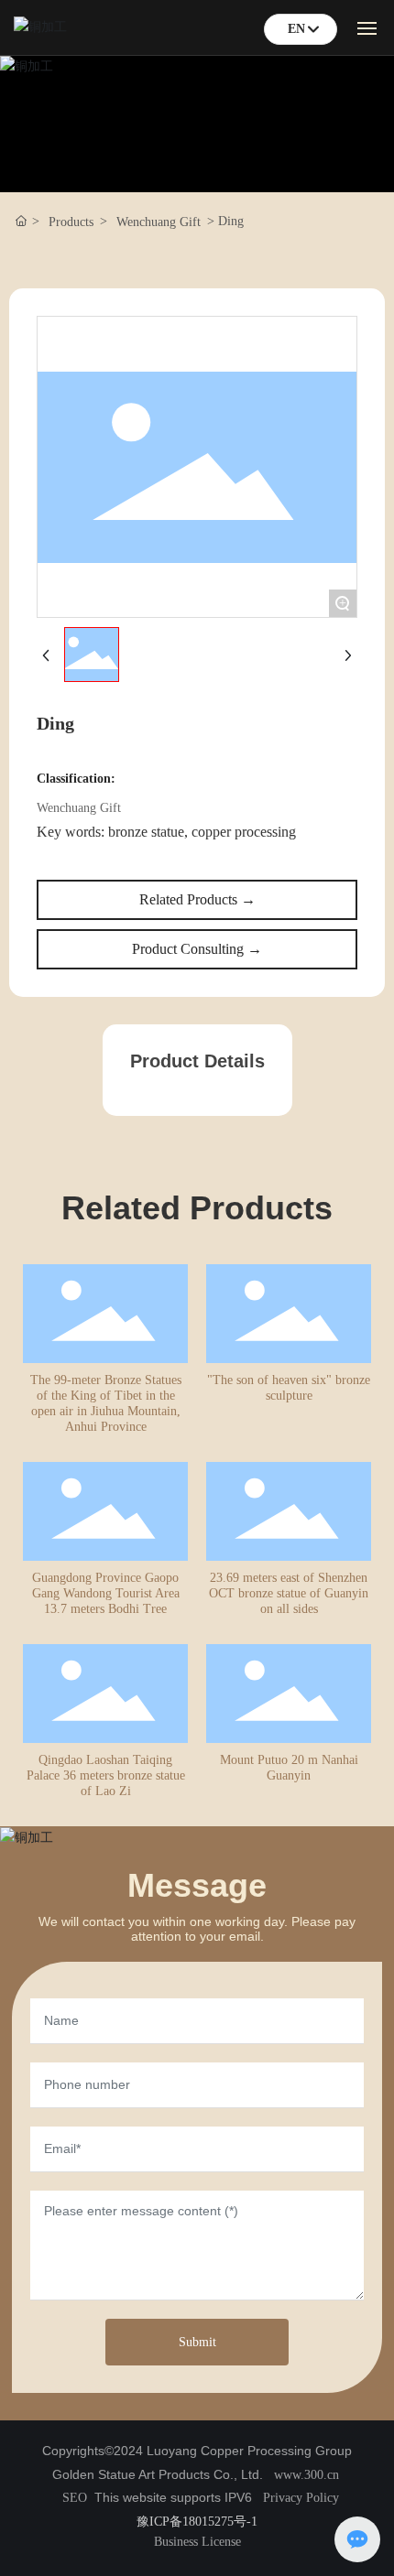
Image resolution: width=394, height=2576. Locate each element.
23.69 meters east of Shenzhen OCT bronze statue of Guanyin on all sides (289, 1593)
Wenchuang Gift (159, 222)
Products (71, 222)
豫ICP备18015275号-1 (197, 2522)
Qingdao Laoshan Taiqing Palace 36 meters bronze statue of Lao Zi (106, 1775)
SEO (75, 2498)
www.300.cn (306, 2475)
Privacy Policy (301, 2498)
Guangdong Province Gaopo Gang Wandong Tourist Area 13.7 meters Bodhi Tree (106, 1593)
